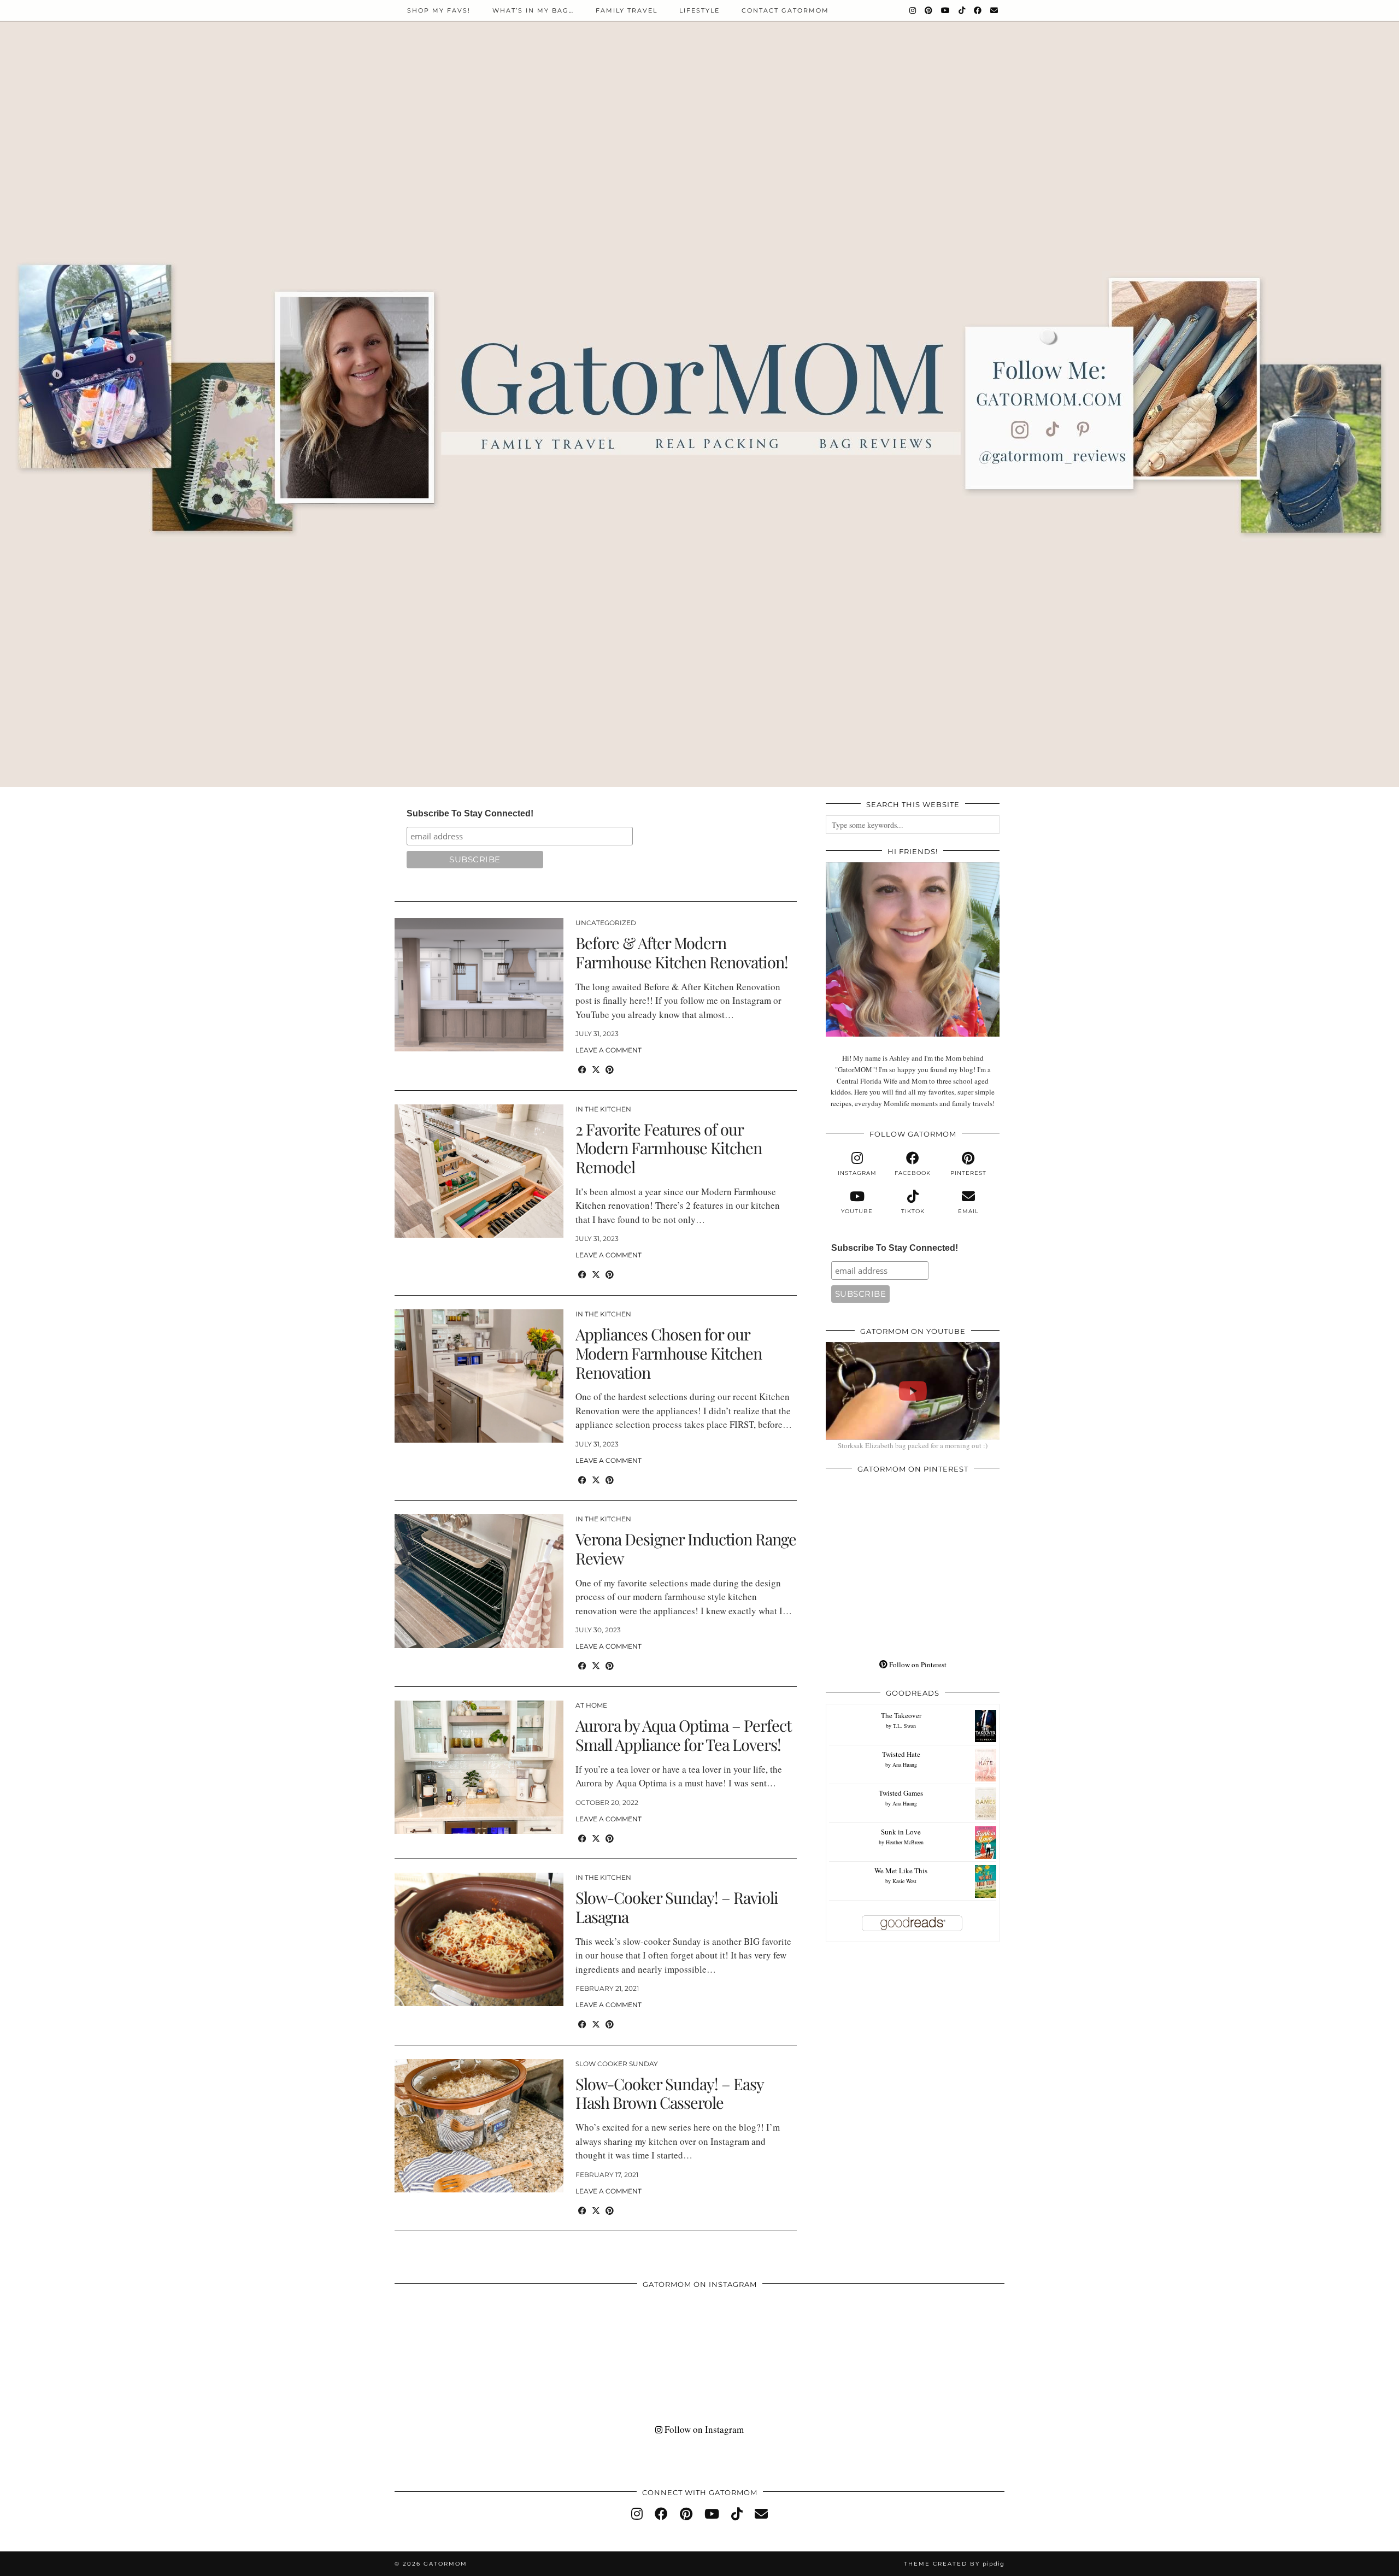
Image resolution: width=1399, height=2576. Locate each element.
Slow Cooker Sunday (617, 2064)
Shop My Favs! (439, 10)
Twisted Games (901, 1793)
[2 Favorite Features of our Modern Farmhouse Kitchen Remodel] (479, 1171)
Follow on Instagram (703, 2429)
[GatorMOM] (699, 393)
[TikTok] (962, 10)
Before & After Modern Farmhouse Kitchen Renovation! (682, 952)
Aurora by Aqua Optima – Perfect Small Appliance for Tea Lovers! (683, 1735)
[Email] (995, 10)
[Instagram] (913, 10)
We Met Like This (901, 1871)
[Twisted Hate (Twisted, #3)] (986, 1779)
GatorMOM (445, 2564)
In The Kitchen (603, 1109)
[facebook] (661, 2514)
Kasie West (904, 1881)
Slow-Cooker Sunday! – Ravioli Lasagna (677, 1907)
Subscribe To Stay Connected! (470, 813)
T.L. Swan (904, 1726)
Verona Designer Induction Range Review (686, 1548)
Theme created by (954, 2564)
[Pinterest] (929, 10)
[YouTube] (946, 10)
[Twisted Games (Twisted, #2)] (986, 1818)
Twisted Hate (901, 1754)
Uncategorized (606, 923)
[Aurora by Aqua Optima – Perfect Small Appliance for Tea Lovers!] (479, 1767)
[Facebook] (978, 10)
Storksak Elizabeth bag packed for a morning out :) (913, 1445)
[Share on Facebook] (582, 1069)
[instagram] (637, 2514)
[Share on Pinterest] (610, 1069)
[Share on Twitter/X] (596, 1069)
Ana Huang (905, 1765)
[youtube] (712, 2514)
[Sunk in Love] (986, 1856)
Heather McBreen (905, 1842)
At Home (591, 1705)
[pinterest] (686, 2514)
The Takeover (901, 1715)
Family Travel (627, 10)
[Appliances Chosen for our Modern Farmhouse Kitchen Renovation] (479, 1376)
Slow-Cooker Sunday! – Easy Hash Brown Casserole (669, 2093)
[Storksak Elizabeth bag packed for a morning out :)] (913, 1391)
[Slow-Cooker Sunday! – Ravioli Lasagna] (479, 1939)
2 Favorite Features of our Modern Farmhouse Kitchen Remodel (669, 1148)
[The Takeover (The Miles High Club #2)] (986, 1739)
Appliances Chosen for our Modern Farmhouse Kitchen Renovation (669, 1353)
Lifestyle (699, 10)
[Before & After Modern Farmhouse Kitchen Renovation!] (479, 985)
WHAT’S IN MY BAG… (533, 10)
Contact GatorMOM (785, 10)
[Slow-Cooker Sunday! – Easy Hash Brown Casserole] (479, 2126)
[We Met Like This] (986, 1895)
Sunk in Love (901, 1832)
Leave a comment (609, 1050)
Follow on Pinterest (917, 1665)
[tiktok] (737, 2514)
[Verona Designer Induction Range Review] (479, 1581)
